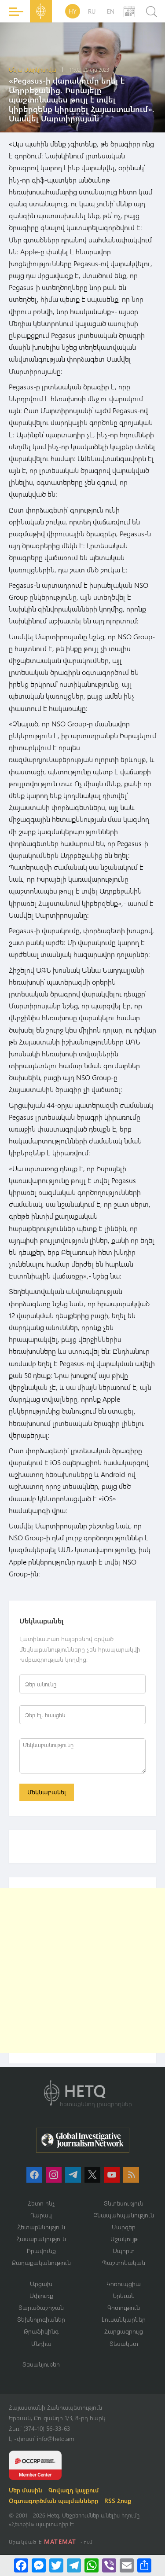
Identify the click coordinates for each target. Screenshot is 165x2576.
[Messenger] (39, 2565)
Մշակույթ (124, 2239)
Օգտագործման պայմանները (53, 2501)
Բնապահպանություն (124, 2215)
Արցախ (41, 2284)
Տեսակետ (124, 2343)
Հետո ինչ (41, 2203)
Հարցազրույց (124, 2331)
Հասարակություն (41, 2239)
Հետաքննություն (41, 2227)
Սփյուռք (41, 2296)
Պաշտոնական (124, 2263)
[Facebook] (21, 2565)
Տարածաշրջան (41, 2307)
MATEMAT (60, 2541)
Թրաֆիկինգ (41, 2331)
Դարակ (41, 2215)
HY (73, 11)
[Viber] (109, 2565)
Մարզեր (124, 2227)
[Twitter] (56, 2565)
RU (92, 11)
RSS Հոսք (118, 2501)
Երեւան (124, 2296)
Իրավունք (41, 2251)
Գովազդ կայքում (74, 2490)
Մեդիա (41, 2343)
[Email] (127, 2565)
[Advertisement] (82, 1970)
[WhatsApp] (92, 2565)
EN (111, 11)
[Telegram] (74, 2565)
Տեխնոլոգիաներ (41, 2319)
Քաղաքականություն (41, 2263)
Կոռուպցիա (124, 2284)
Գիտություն (124, 2307)
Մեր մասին (26, 2490)
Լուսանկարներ (124, 2319)
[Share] (144, 2565)
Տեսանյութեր (41, 2364)
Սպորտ (124, 2251)
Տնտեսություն (124, 2203)
